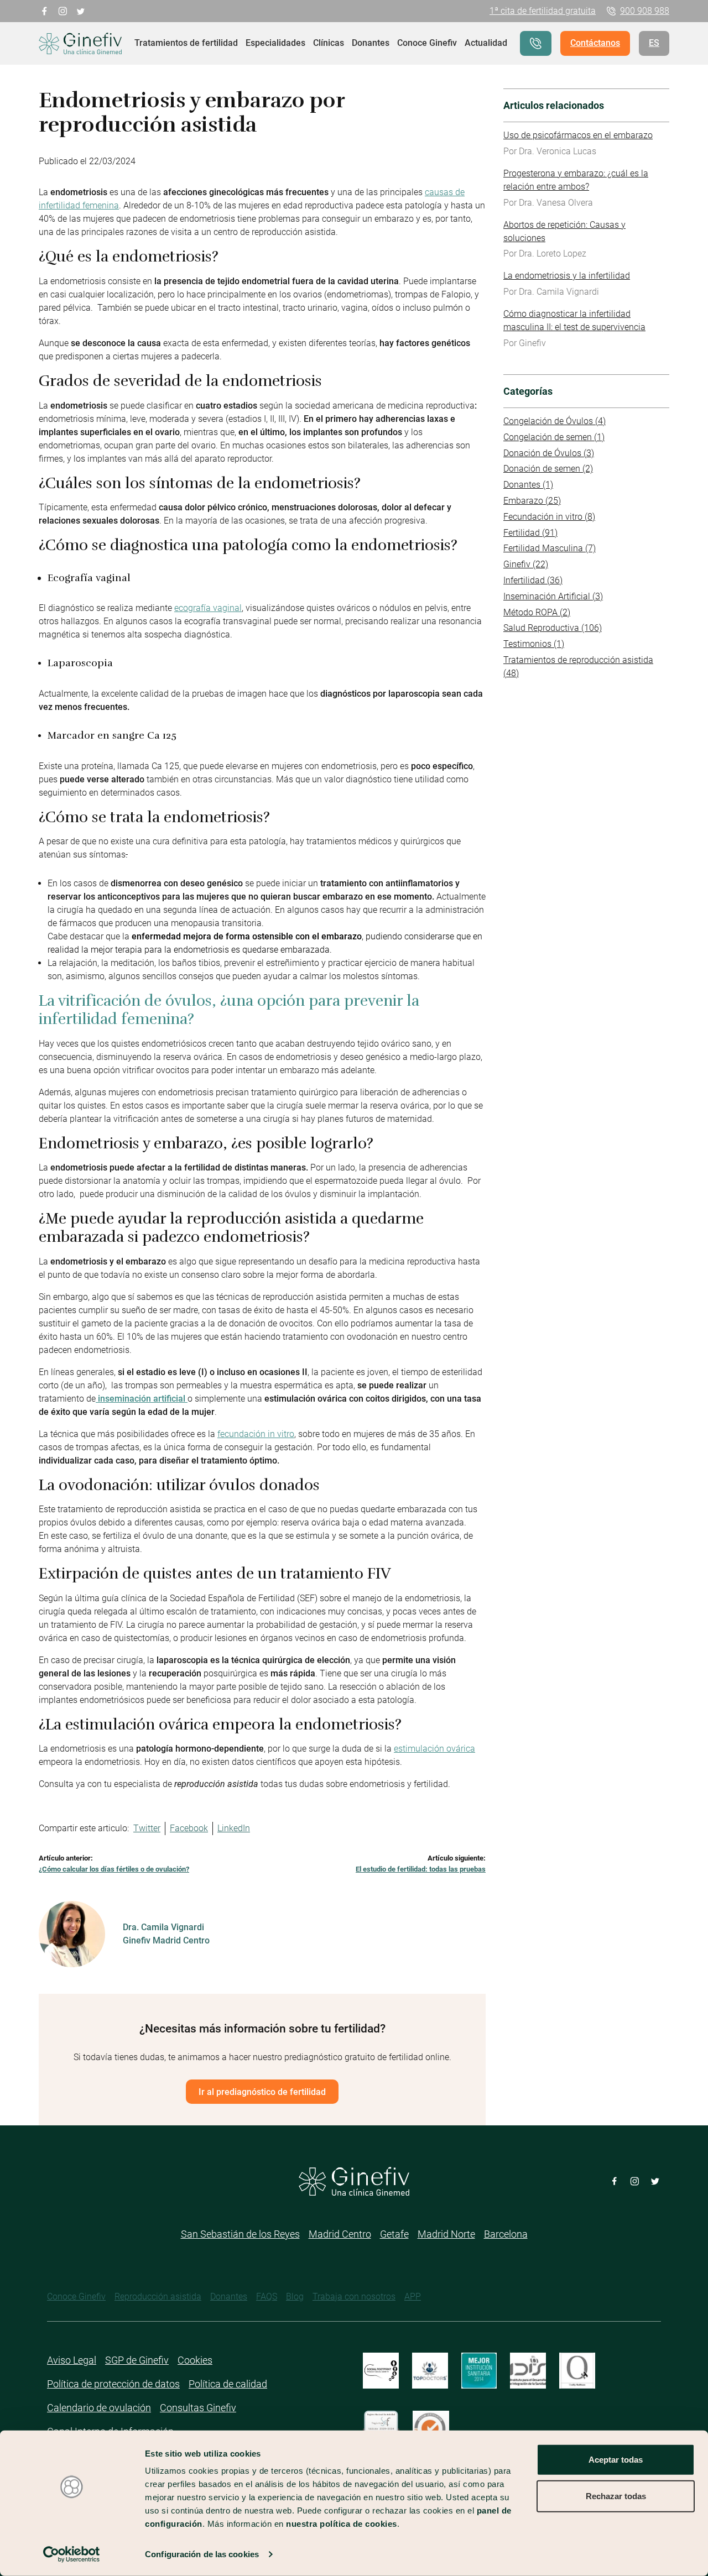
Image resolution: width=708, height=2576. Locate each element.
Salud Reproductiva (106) (553, 628)
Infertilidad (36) (533, 580)
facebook (45, 10)
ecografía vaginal (208, 608)
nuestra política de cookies (342, 2524)
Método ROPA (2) (537, 612)
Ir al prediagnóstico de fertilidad (262, 2092)
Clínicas (329, 43)
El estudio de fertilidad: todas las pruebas (421, 1869)
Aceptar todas (616, 2460)
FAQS (267, 2297)
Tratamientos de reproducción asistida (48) (578, 667)
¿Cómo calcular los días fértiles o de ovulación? (114, 1869)
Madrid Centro (340, 2234)
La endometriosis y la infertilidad (567, 276)
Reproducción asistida (158, 2297)
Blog (295, 2297)
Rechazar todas (616, 2496)
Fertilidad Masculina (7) (550, 548)
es (654, 43)
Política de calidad (228, 2384)
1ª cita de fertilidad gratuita (543, 11)
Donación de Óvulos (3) (549, 453)
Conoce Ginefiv (427, 43)
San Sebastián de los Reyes (240, 2234)
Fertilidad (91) (530, 533)
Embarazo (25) (532, 501)
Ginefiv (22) (526, 564)
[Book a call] (536, 43)
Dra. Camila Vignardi (163, 1927)
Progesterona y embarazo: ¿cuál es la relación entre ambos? (576, 180)
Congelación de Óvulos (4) (555, 421)
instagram (63, 10)
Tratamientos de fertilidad (186, 43)
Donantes (371, 43)
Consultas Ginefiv (198, 2408)
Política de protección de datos (113, 2384)
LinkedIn (234, 1828)
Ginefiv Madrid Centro (166, 1940)
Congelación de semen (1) (554, 437)
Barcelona (506, 2234)
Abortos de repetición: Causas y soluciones (564, 231)
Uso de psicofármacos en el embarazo (578, 135)
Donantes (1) (528, 485)
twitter (81, 10)
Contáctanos (595, 43)
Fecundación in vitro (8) (549, 517)
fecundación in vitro (256, 1434)
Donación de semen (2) (548, 469)
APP (413, 2297)
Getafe (394, 2234)
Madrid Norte (446, 2234)
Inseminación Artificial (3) (553, 596)
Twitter (147, 1828)
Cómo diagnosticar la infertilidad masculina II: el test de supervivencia (574, 320)
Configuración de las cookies (202, 2554)
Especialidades (275, 43)
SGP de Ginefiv (137, 2360)
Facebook (189, 1828)
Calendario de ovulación (99, 2408)
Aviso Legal (72, 2360)
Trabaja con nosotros (354, 2297)
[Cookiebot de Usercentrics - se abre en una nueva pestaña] (72, 2554)
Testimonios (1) (534, 644)
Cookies (195, 2360)
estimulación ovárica (434, 1749)
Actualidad (486, 43)
